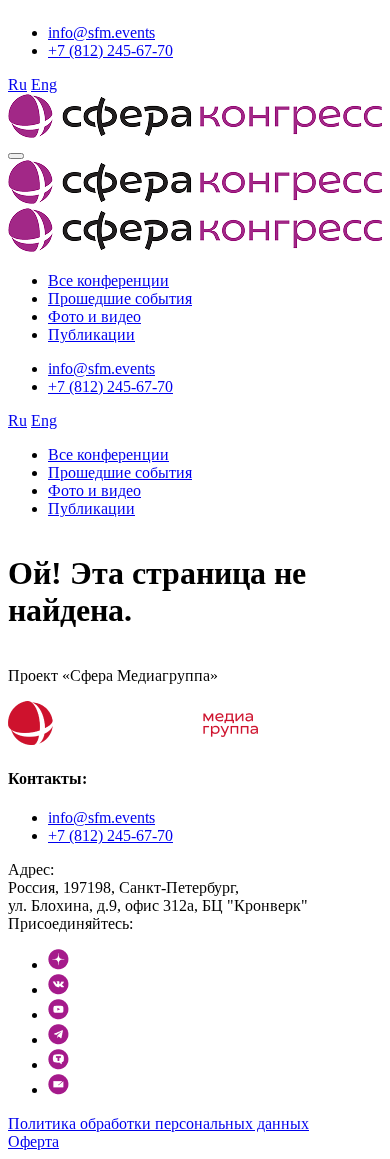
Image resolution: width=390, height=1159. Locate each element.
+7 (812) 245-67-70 (110, 50)
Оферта (33, 1141)
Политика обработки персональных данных (158, 1123)
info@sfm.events (101, 32)
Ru (17, 84)
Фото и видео (94, 316)
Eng (44, 84)
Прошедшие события (120, 298)
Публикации (91, 334)
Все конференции (108, 280)
